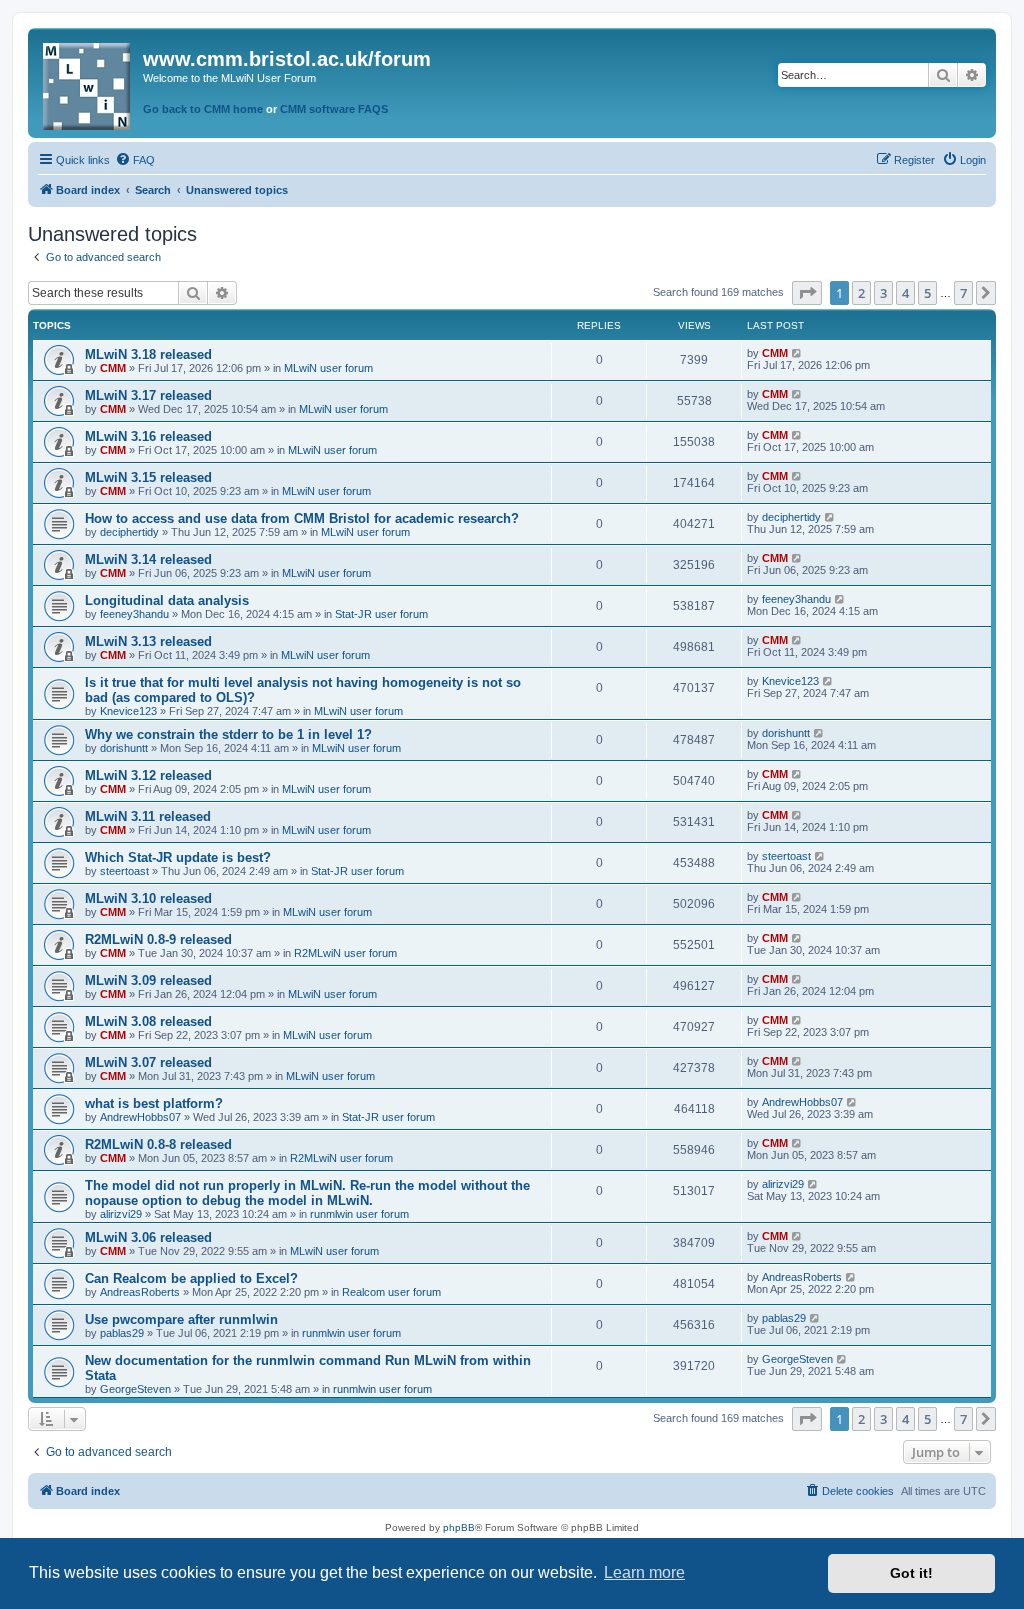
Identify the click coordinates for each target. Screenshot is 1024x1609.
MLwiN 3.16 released (148, 436)
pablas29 (122, 1333)
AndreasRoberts (140, 1292)
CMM (113, 368)
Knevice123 (128, 711)
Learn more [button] (644, 1572)
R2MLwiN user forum (345, 953)
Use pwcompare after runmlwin (181, 1319)
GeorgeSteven (135, 1389)
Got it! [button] (911, 1573)
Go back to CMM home (203, 109)
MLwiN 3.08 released (148, 1021)
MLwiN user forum (328, 368)
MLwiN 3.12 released (148, 775)
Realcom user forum (391, 1292)
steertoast (124, 871)
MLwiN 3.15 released (148, 477)
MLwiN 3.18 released (148, 354)
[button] (807, 293)
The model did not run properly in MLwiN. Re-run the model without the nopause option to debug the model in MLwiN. (307, 1193)
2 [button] (861, 293)
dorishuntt (124, 748)
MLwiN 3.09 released (148, 980)
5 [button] (927, 293)
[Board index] (88, 82)
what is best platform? (154, 1103)
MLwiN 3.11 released (148, 816)
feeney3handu (134, 614)
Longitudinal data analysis (167, 600)
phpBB (459, 1527)
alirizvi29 (121, 1214)
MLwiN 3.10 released (148, 898)
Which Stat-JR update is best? (178, 857)
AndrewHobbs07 (140, 1117)
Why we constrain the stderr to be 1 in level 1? (228, 734)
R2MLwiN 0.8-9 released (158, 939)
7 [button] (963, 293)
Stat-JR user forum (381, 614)
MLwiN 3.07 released (148, 1062)
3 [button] (883, 293)
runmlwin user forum (359, 1214)
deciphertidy (129, 532)
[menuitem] (135, 160)
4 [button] (905, 293)
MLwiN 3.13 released (148, 641)
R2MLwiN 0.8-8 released (158, 1144)
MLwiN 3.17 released (148, 395)
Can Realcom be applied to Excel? (191, 1278)
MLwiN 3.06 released (148, 1237)
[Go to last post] (797, 353)
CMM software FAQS (334, 109)
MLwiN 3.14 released (148, 559)
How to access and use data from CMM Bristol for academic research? (302, 518)
